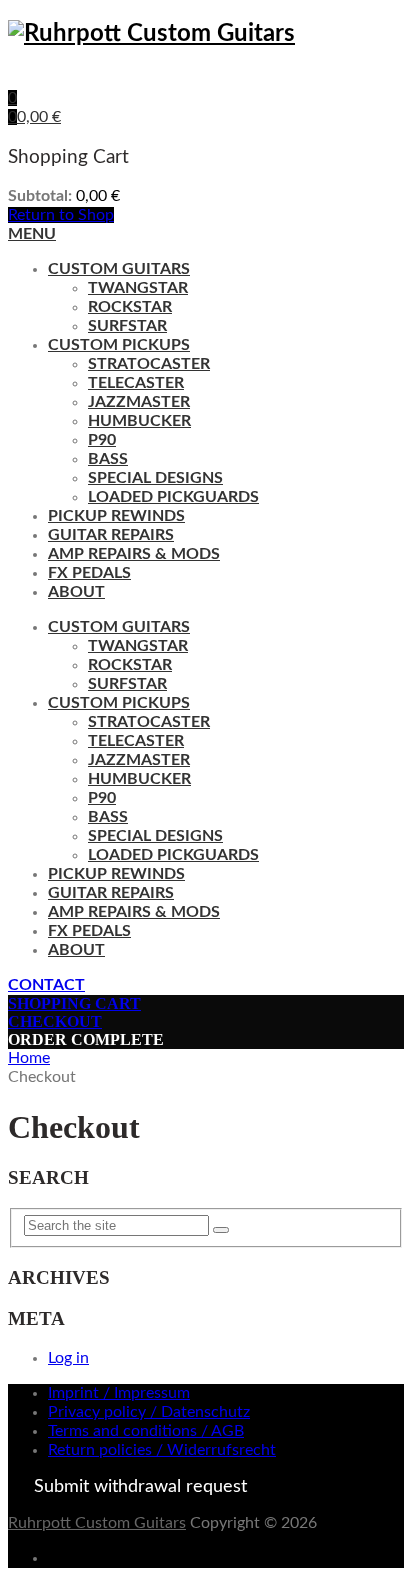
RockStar (130, 307)
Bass (108, 459)
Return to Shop (61, 215)
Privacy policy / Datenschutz (149, 1412)
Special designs (155, 478)
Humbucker (139, 421)
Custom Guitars (119, 269)
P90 (102, 440)
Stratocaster (149, 364)
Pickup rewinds (116, 516)
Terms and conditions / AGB (146, 1431)
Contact (46, 985)
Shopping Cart (74, 1003)
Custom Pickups (119, 345)
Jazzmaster (139, 402)
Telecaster (136, 383)
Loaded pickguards (173, 497)
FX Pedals (89, 573)
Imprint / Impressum (119, 1393)
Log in (68, 1358)
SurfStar (127, 326)
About (76, 592)
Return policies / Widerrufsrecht (162, 1450)
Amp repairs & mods (134, 554)
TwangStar (138, 288)
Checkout (55, 1021)
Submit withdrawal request (140, 1487)
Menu (32, 234)
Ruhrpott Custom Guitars (97, 1523)
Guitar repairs (111, 535)
